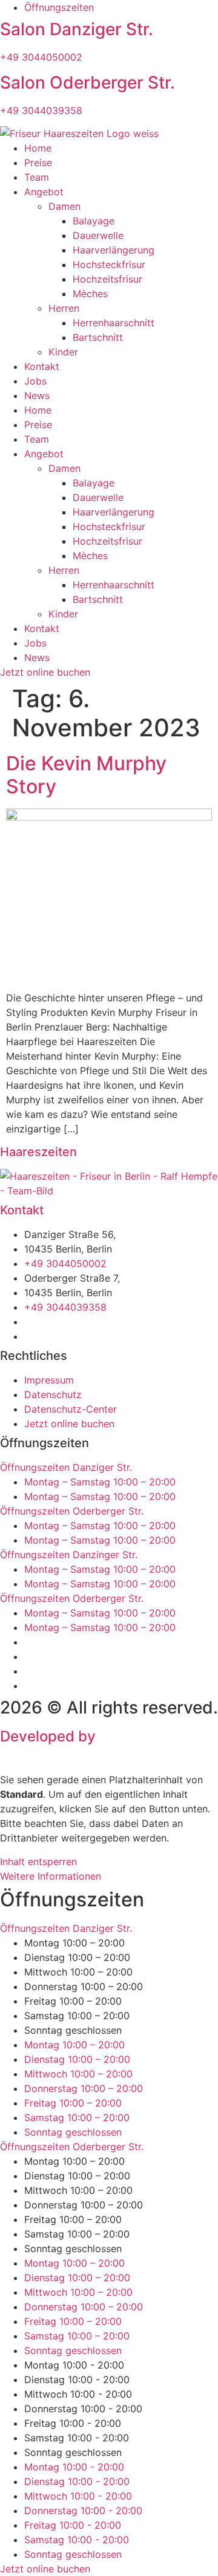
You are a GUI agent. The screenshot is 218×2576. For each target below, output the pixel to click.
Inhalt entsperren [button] (38, 1861)
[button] (109, 1467)
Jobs (35, 381)
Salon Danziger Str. (77, 29)
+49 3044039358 (41, 110)
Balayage (94, 221)
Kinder (63, 352)
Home (38, 148)
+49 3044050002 (41, 57)
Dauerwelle (98, 235)
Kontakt (42, 366)
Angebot (44, 192)
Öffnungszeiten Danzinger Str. (69, 1555)
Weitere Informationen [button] (51, 1876)
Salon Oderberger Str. (88, 82)
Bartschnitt (98, 337)
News (37, 395)
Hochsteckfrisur (109, 264)
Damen (64, 206)
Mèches (90, 294)
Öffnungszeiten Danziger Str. (66, 1467)
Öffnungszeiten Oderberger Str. (72, 1511)
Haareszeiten (38, 1152)
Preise (38, 163)
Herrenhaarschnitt (114, 323)
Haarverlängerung (114, 250)
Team (37, 177)
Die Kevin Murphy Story (86, 775)
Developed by (71, 1745)
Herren (64, 308)
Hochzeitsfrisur (107, 279)
